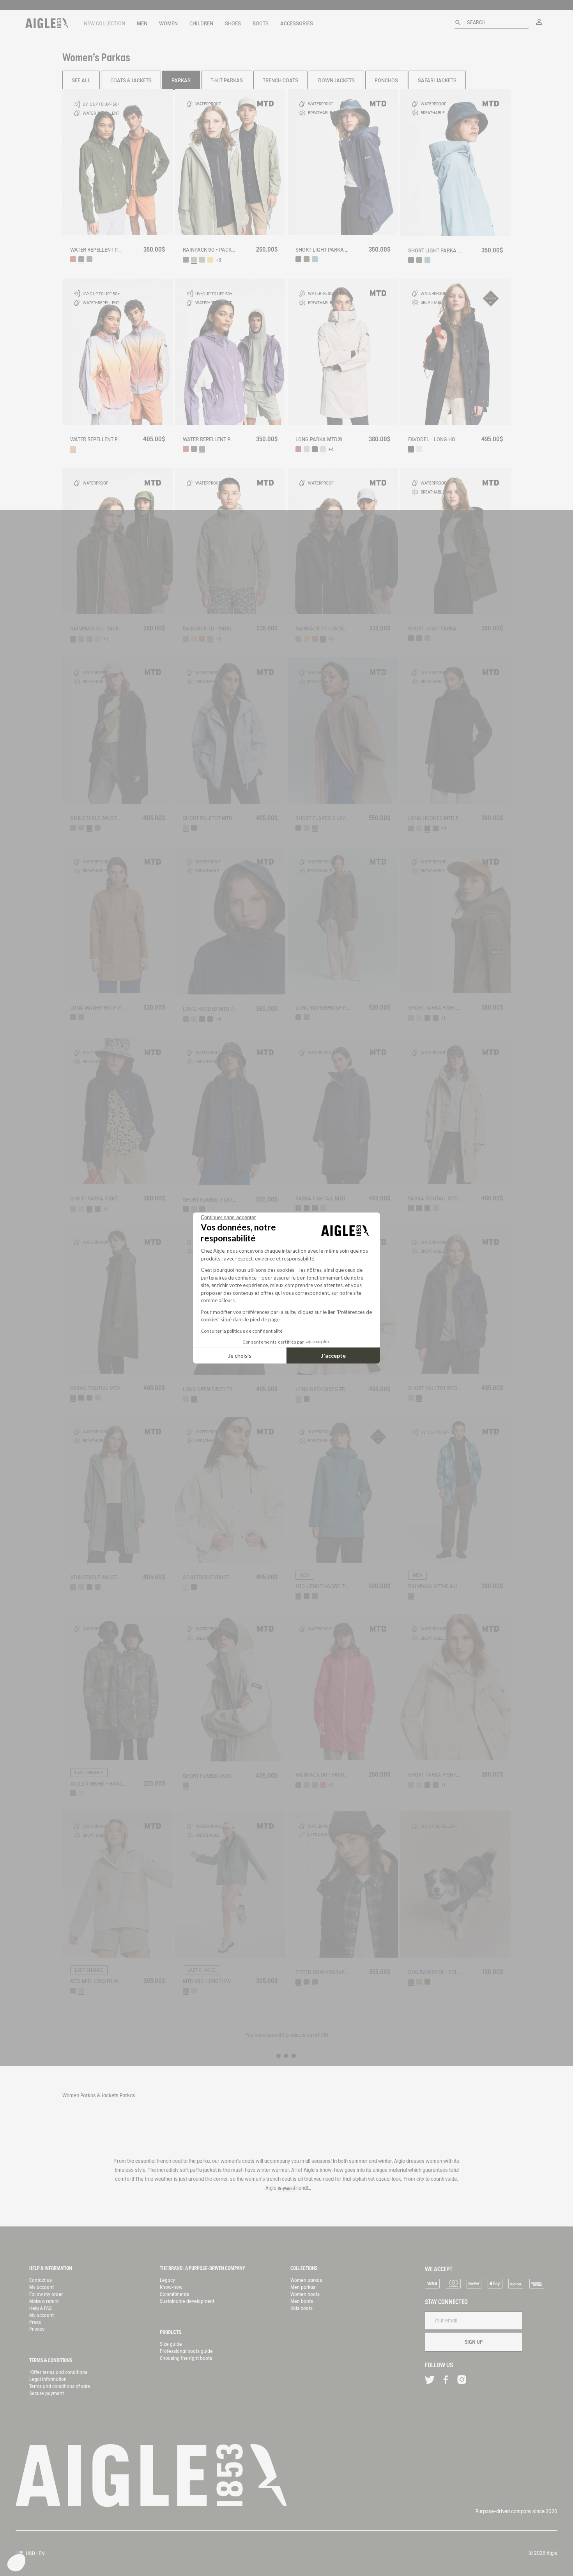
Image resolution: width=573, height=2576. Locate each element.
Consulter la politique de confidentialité (242, 1331)
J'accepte (333, 1355)
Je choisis (240, 1355)
